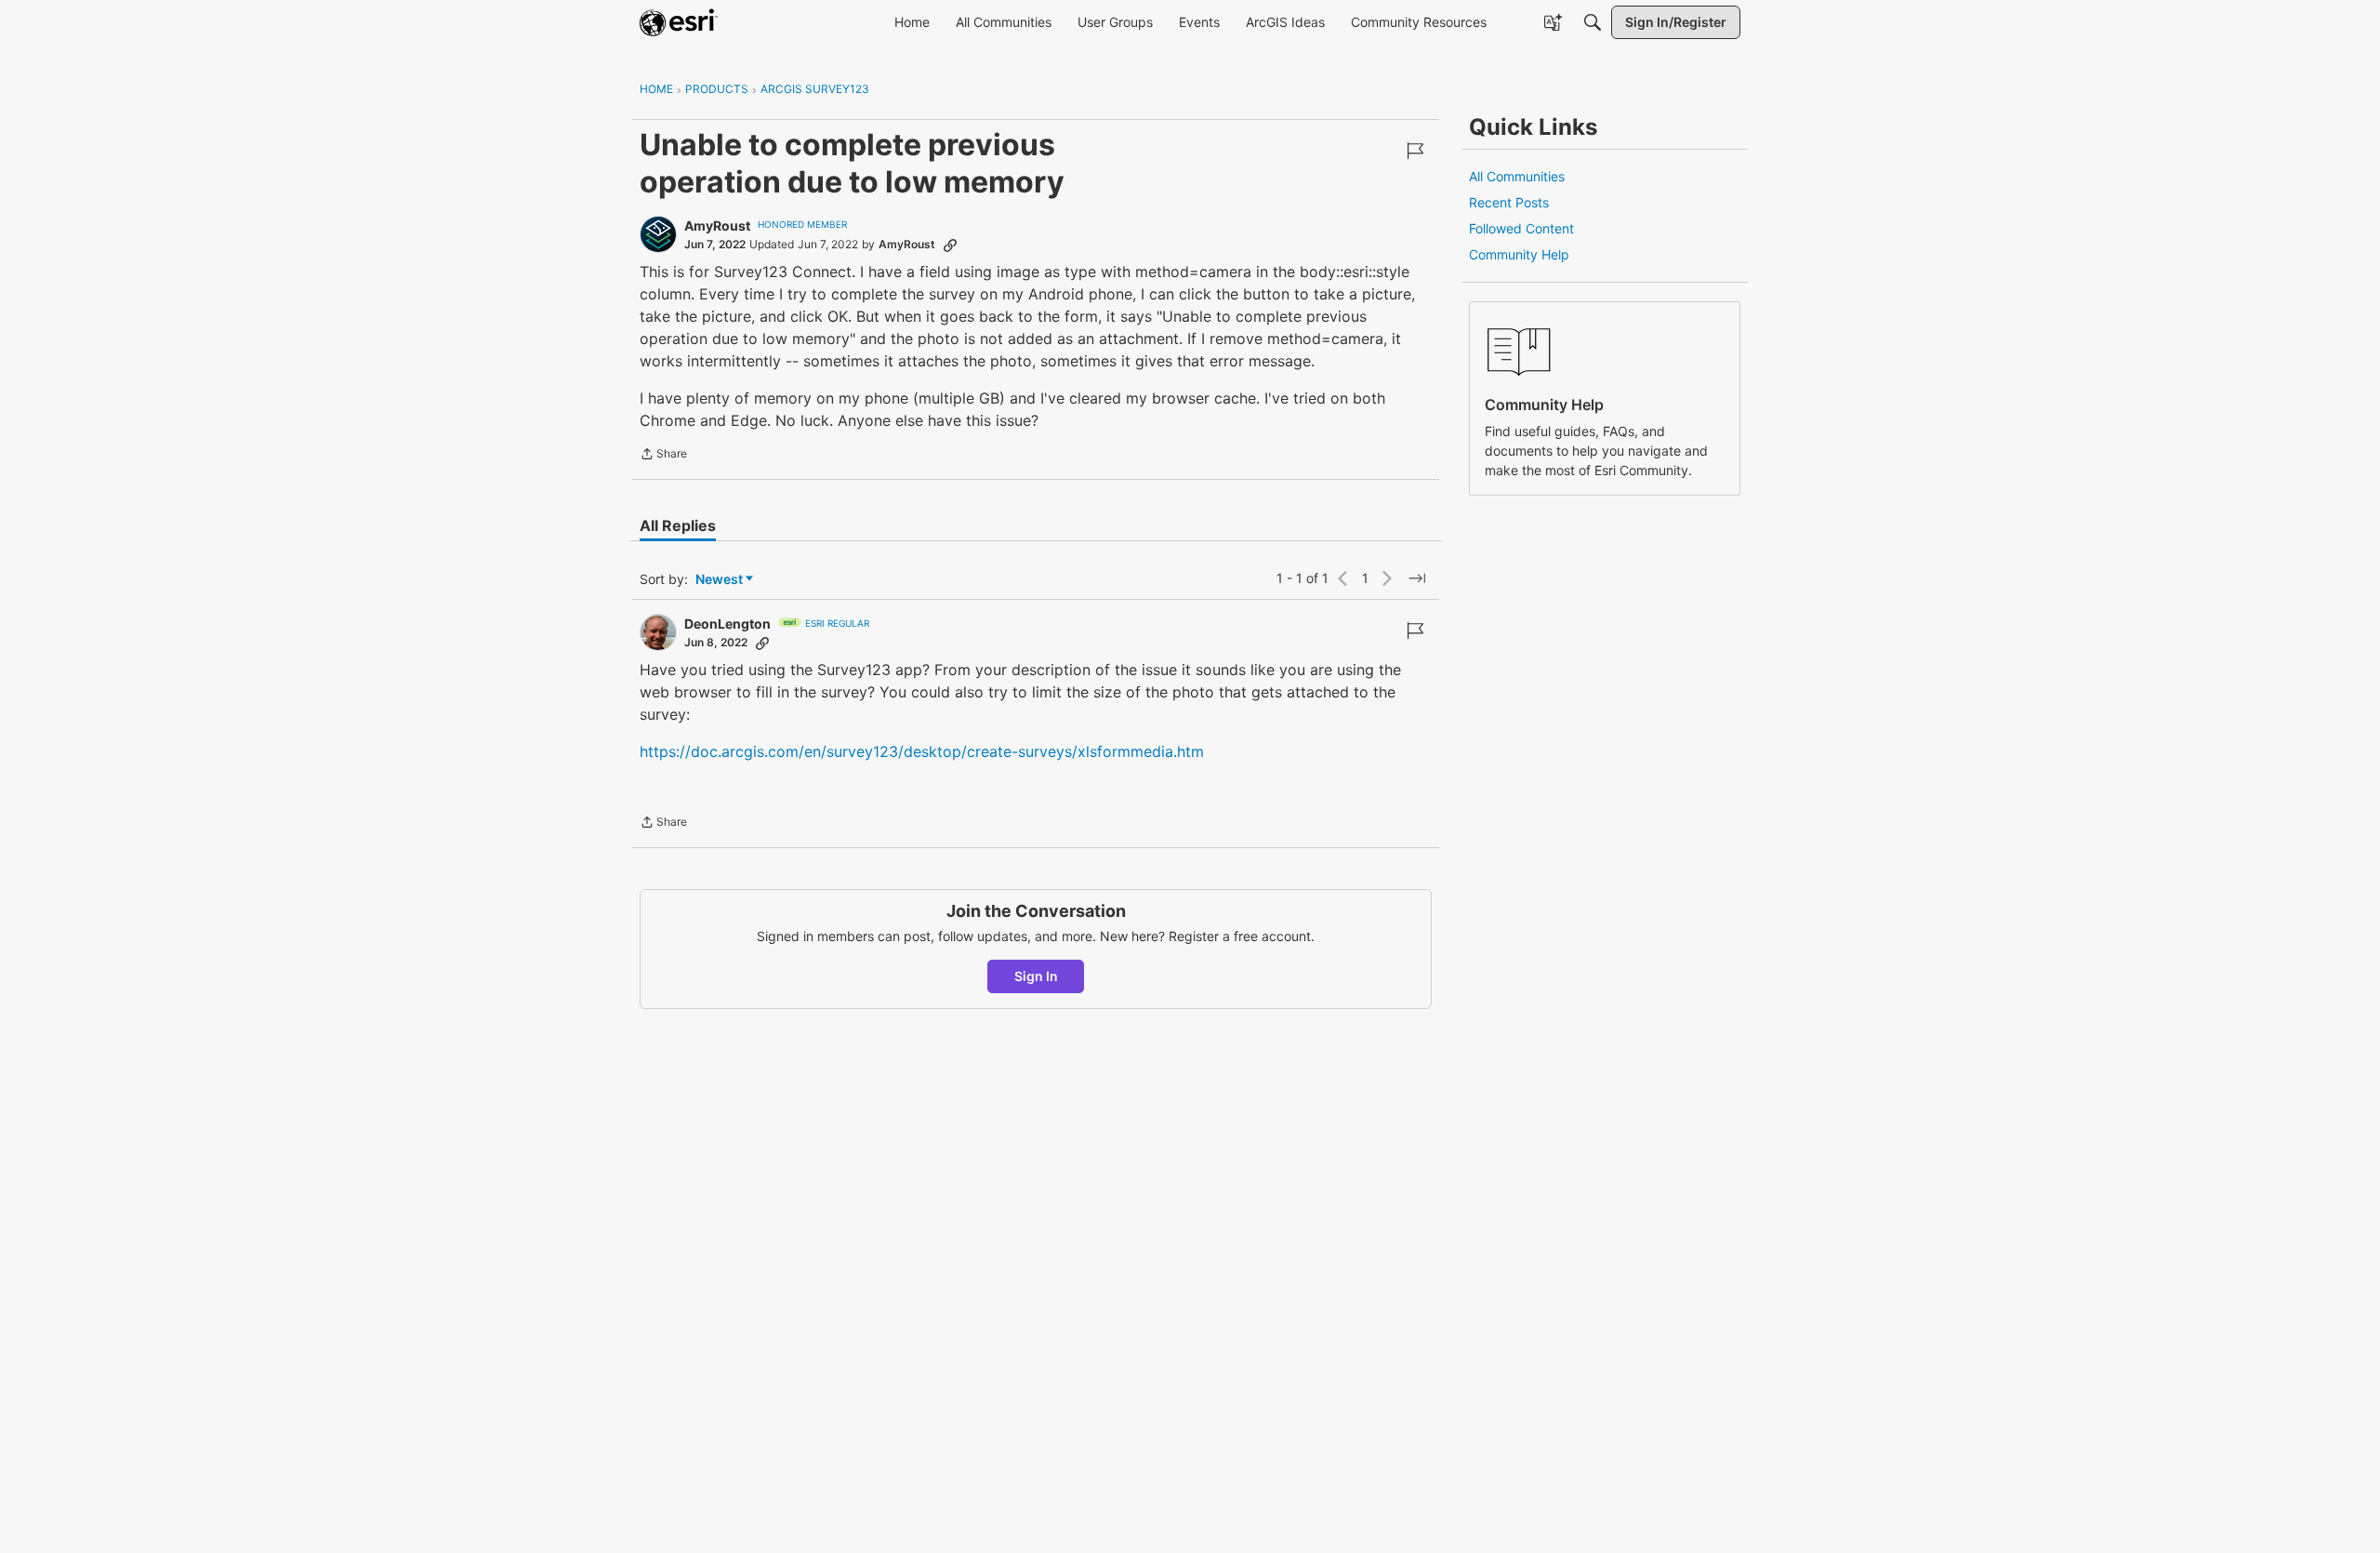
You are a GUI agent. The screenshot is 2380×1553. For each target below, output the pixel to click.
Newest (719, 580)
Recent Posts (1509, 202)
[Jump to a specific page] (1417, 578)
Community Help (1519, 254)
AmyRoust (717, 226)
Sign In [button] (1036, 976)
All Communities (1517, 176)
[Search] (1593, 22)
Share (663, 456)
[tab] (678, 525)
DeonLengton (727, 624)
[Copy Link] (950, 245)
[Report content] (1415, 151)
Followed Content (1521, 228)
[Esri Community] (679, 22)
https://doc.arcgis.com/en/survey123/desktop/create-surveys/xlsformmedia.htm (922, 751)
